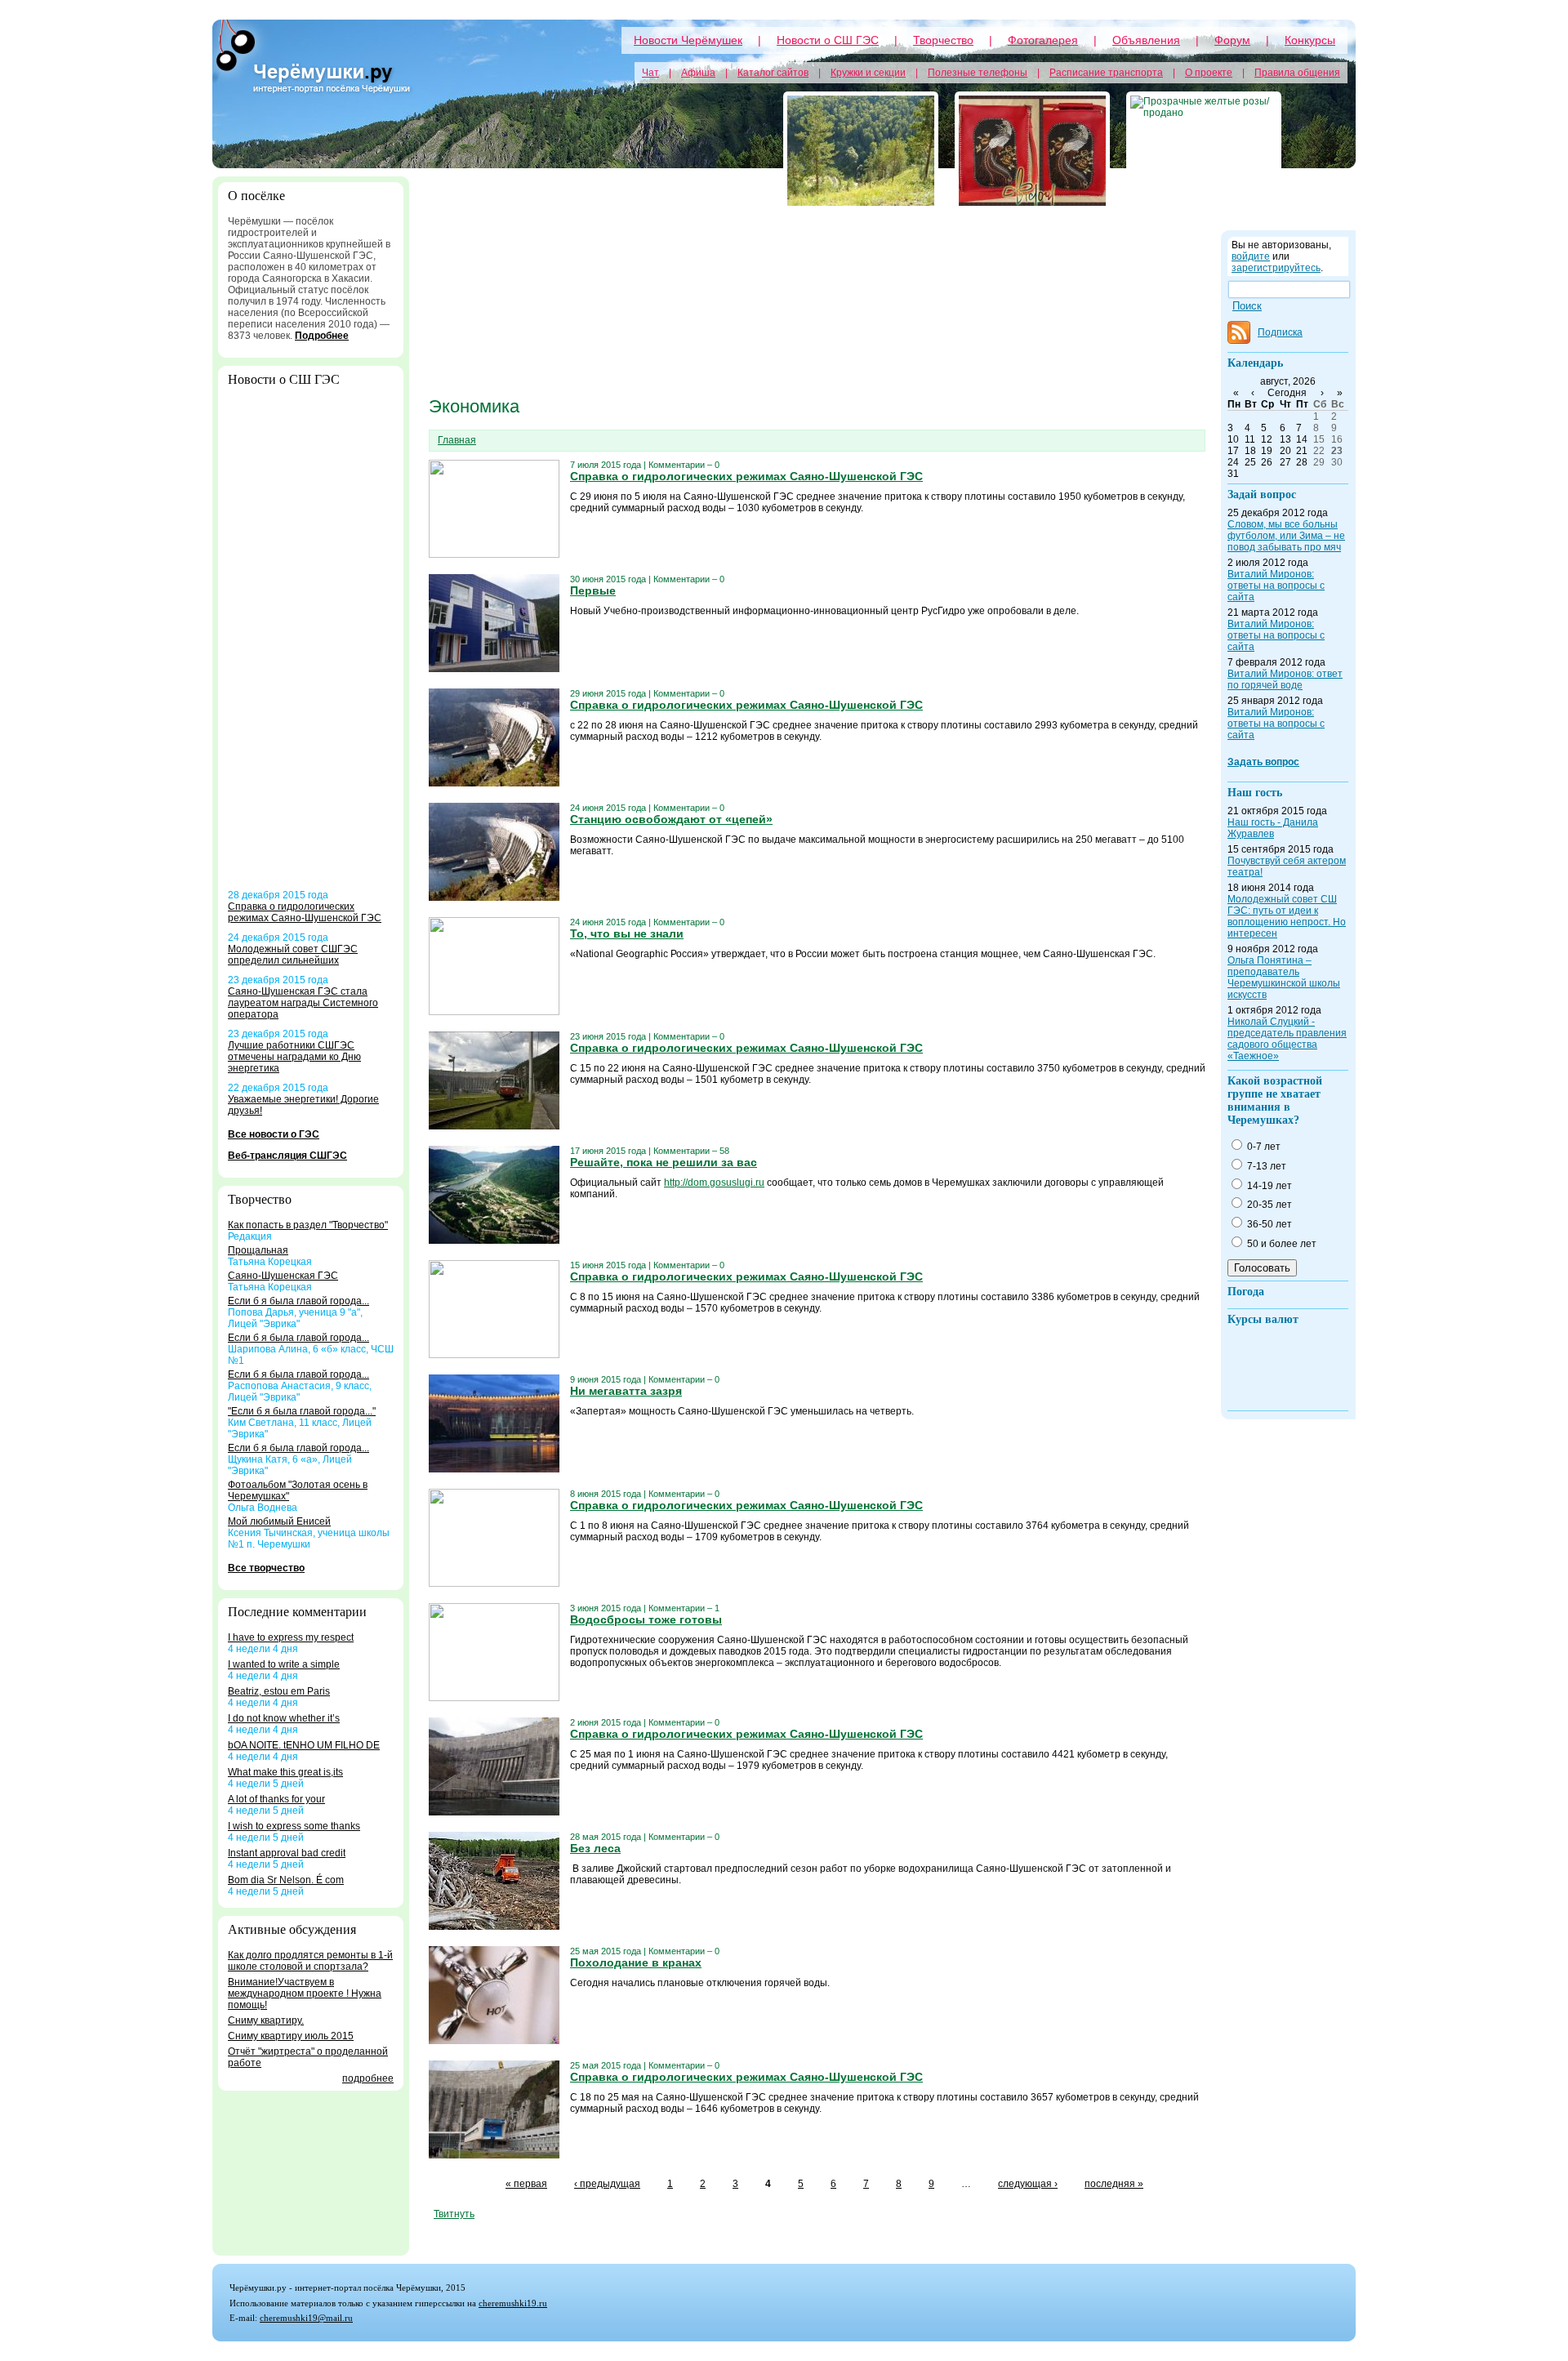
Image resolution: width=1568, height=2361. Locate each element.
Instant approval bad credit (287, 1853)
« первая (526, 2184)
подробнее (368, 2078)
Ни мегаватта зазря (626, 1391)
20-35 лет (1268, 1205)
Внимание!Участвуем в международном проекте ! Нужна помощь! (305, 1993)
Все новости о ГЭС (274, 1134)
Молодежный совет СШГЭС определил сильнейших (293, 955)
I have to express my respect (291, 1637)
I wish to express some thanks (294, 1826)
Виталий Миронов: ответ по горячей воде (1285, 679)
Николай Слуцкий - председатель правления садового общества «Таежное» (1287, 1039)
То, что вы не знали (627, 933)
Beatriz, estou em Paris (279, 1691)
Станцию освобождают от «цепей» (671, 819)
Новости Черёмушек (688, 40)
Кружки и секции (868, 73)
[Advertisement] (311, 644)
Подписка (1280, 332)
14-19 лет (1268, 1186)
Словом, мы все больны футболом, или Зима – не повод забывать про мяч (1286, 536)
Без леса (595, 1848)
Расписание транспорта (1106, 73)
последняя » (1114, 2184)
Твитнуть (454, 2214)
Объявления (1146, 40)
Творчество (943, 40)
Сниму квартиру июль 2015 (291, 2036)
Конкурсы (1310, 40)
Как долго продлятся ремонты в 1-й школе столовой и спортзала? (310, 1961)
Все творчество (266, 1568)
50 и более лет (1281, 1244)
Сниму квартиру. (266, 2020)
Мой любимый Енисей (279, 1521)
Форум (1232, 40)
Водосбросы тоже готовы (646, 1619)
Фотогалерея (1043, 40)
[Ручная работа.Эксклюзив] (1032, 151)
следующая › (1028, 2184)
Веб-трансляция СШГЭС (287, 1156)
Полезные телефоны (978, 73)
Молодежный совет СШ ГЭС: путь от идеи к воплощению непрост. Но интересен (1287, 916)
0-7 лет (1263, 1147)
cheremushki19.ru (513, 2303)
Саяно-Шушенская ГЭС (283, 1276)
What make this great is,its (285, 1772)
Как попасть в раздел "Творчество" (308, 1225)
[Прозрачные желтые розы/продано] (1204, 151)
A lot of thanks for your (276, 1799)
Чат (650, 73)
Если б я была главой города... (298, 1301)
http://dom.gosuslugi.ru (714, 1183)
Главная (457, 440)
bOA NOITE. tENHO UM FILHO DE (304, 1745)
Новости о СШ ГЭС (828, 40)
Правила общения (1297, 73)
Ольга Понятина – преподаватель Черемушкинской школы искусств (1284, 978)
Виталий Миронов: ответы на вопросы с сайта (1276, 586)
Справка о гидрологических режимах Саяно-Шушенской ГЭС (305, 912)
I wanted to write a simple (284, 1664)
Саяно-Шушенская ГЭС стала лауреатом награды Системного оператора (303, 1003)
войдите (1251, 256)
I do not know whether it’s (284, 1718)
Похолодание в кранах (636, 1962)
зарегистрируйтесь (1276, 268)
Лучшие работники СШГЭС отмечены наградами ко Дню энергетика (294, 1057)
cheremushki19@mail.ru (306, 2318)
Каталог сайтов (773, 73)
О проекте (1209, 73)
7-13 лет (1265, 1166)
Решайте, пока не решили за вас (664, 1162)
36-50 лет (1268, 1224)
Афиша (698, 73)
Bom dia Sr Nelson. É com (286, 1880)
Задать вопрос (1263, 762)
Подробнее (322, 336)
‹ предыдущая (607, 2184)
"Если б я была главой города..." (302, 1411)
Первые (593, 590)
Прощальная (258, 1250)
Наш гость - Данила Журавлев (1273, 828)
